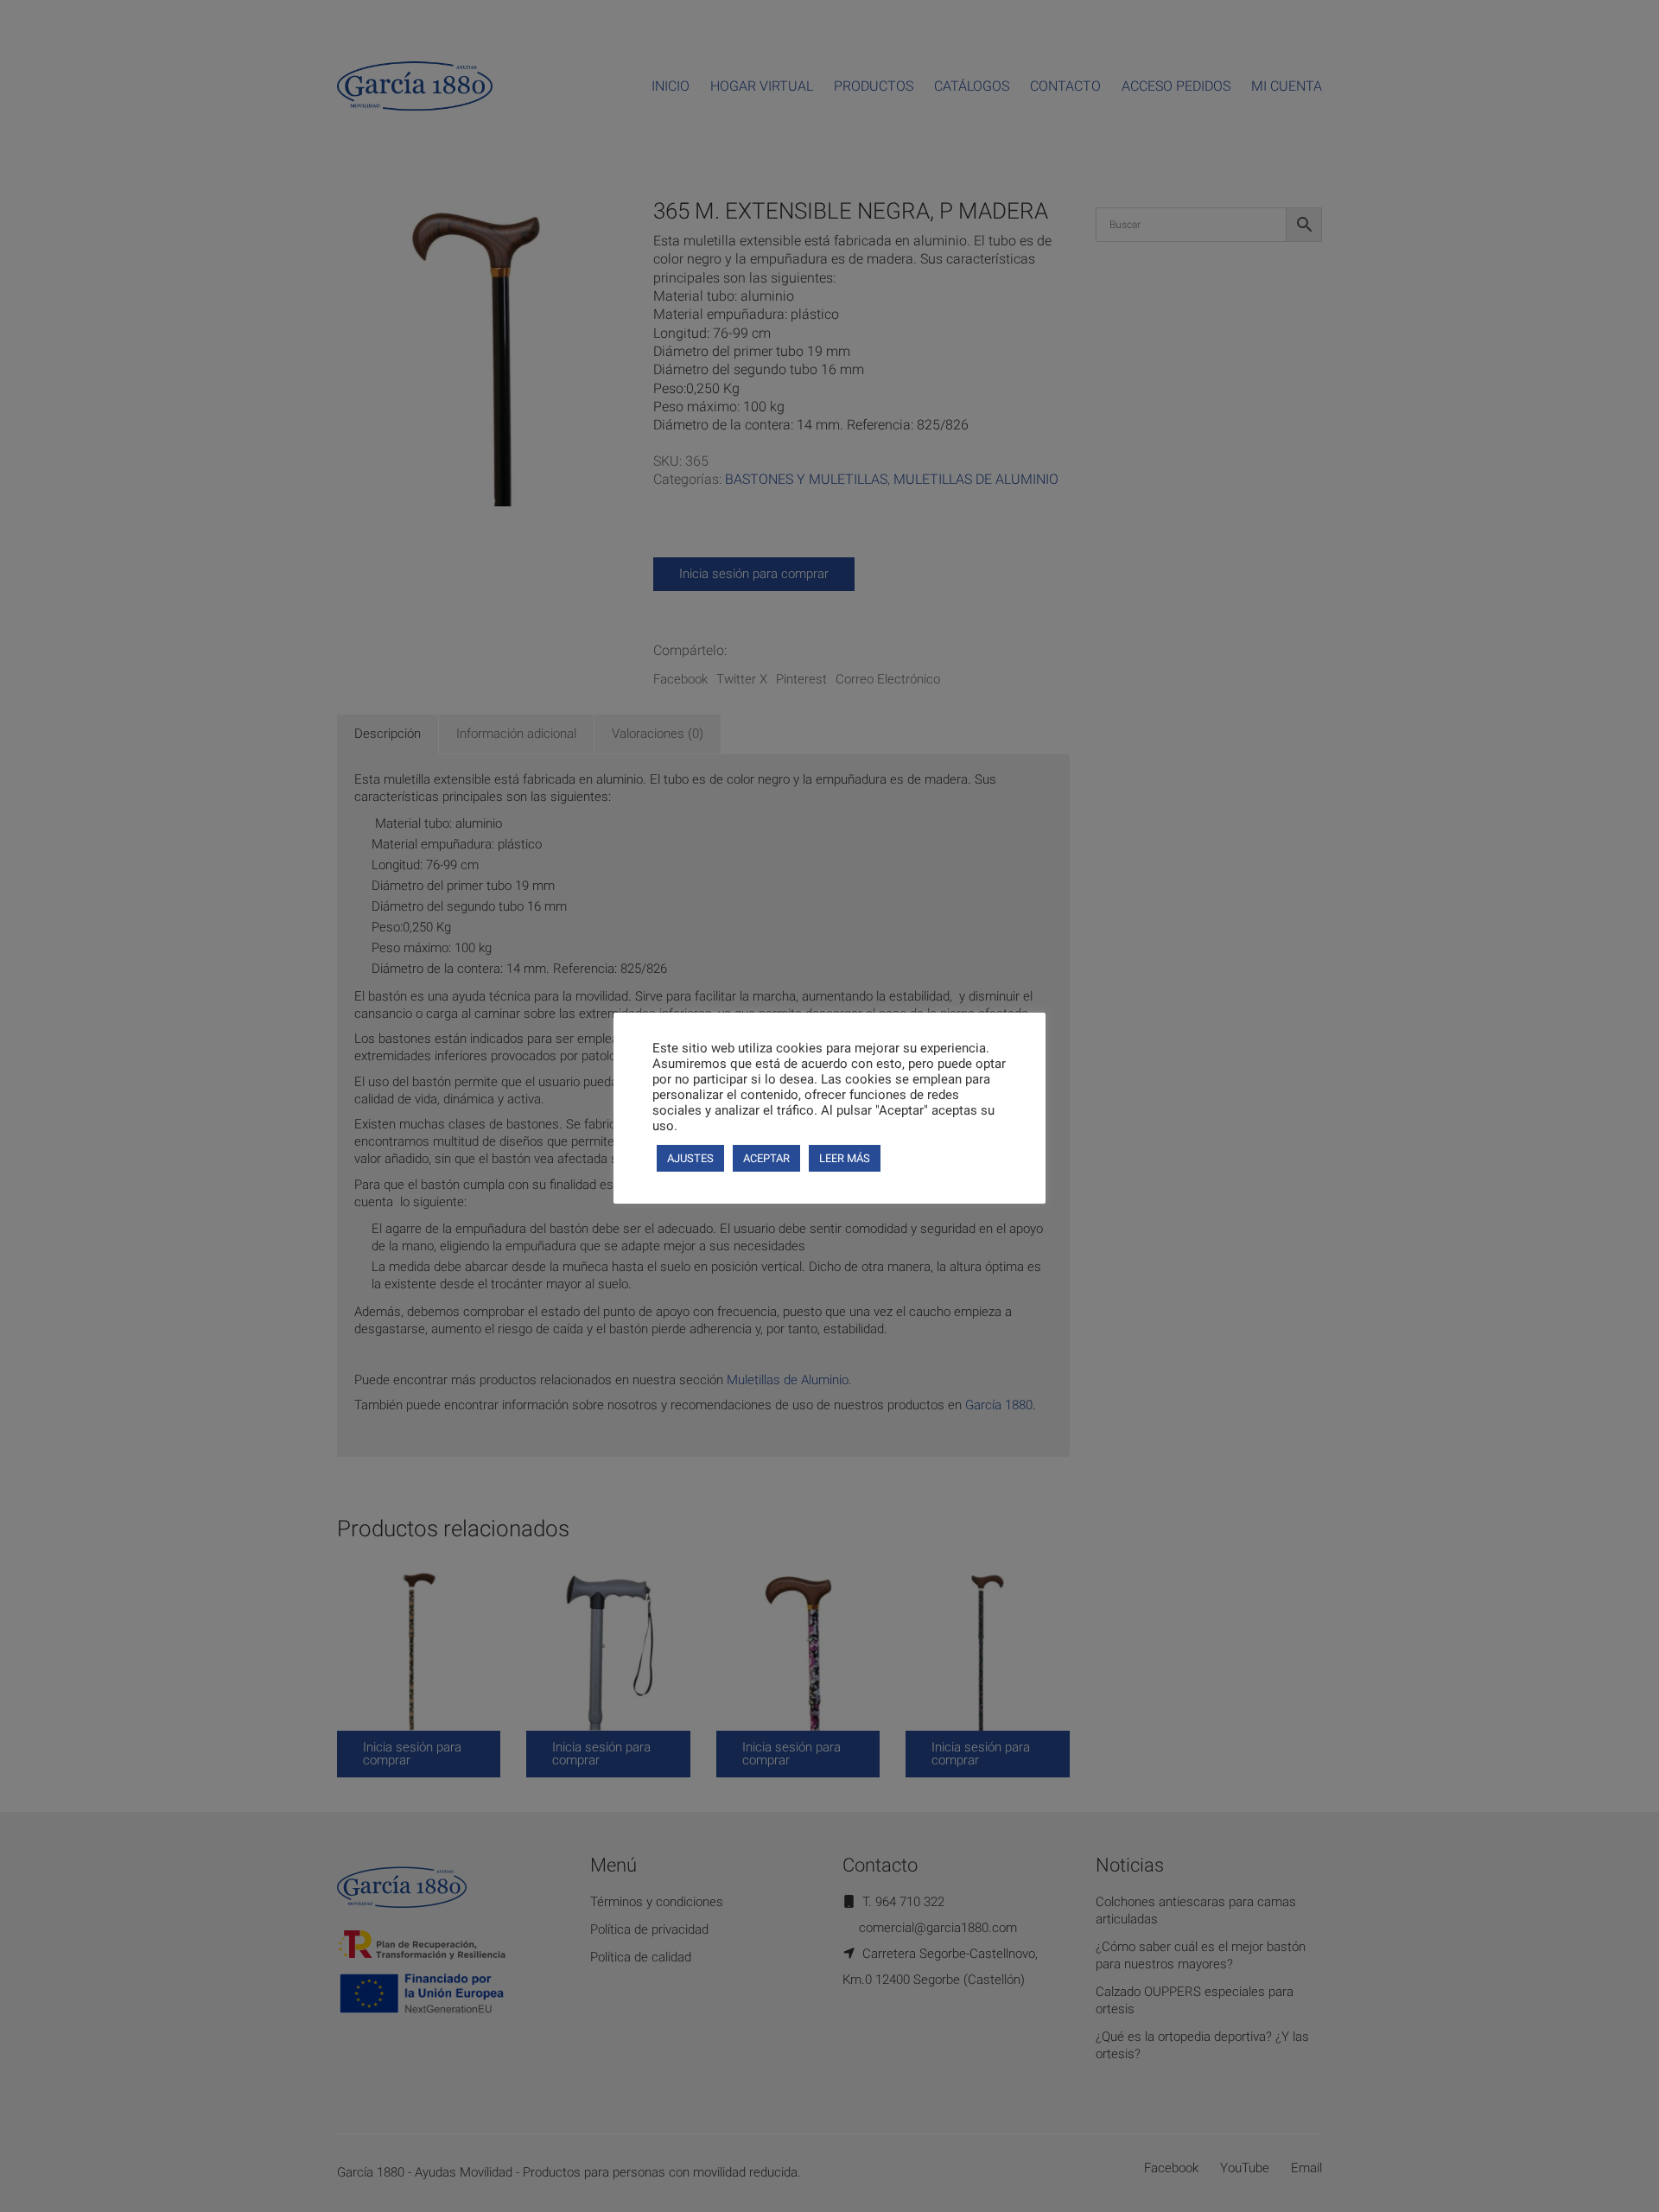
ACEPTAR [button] (766, 1158)
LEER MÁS (845, 1158)
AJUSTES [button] (690, 1158)
